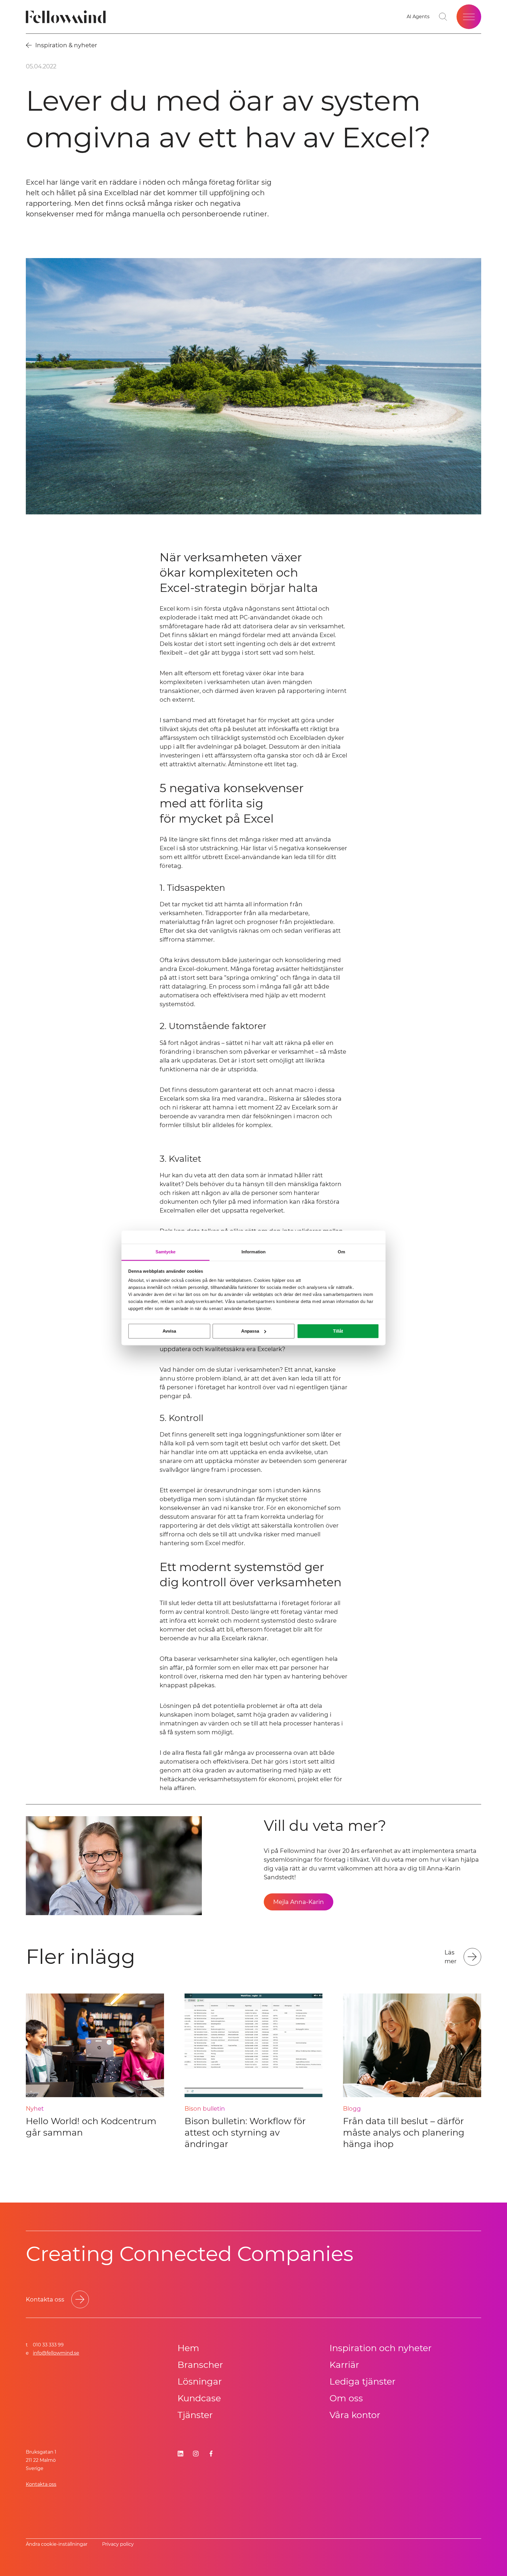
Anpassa (250, 1331)
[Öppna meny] (469, 17)
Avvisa (169, 1331)
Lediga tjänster (362, 2381)
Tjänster (195, 2415)
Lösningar (200, 2381)
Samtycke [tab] (166, 1252)
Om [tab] (341, 1252)
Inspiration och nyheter (381, 2348)
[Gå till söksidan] (443, 17)
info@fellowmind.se (56, 2353)
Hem (188, 2348)
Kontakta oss (41, 2484)
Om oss (346, 2398)
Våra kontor (355, 2415)
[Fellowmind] (68, 17)
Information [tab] (253, 1252)
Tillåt (338, 1331)
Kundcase (199, 2398)
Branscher (200, 2365)
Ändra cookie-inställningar (57, 2544)
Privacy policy (118, 2544)
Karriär (344, 2365)
